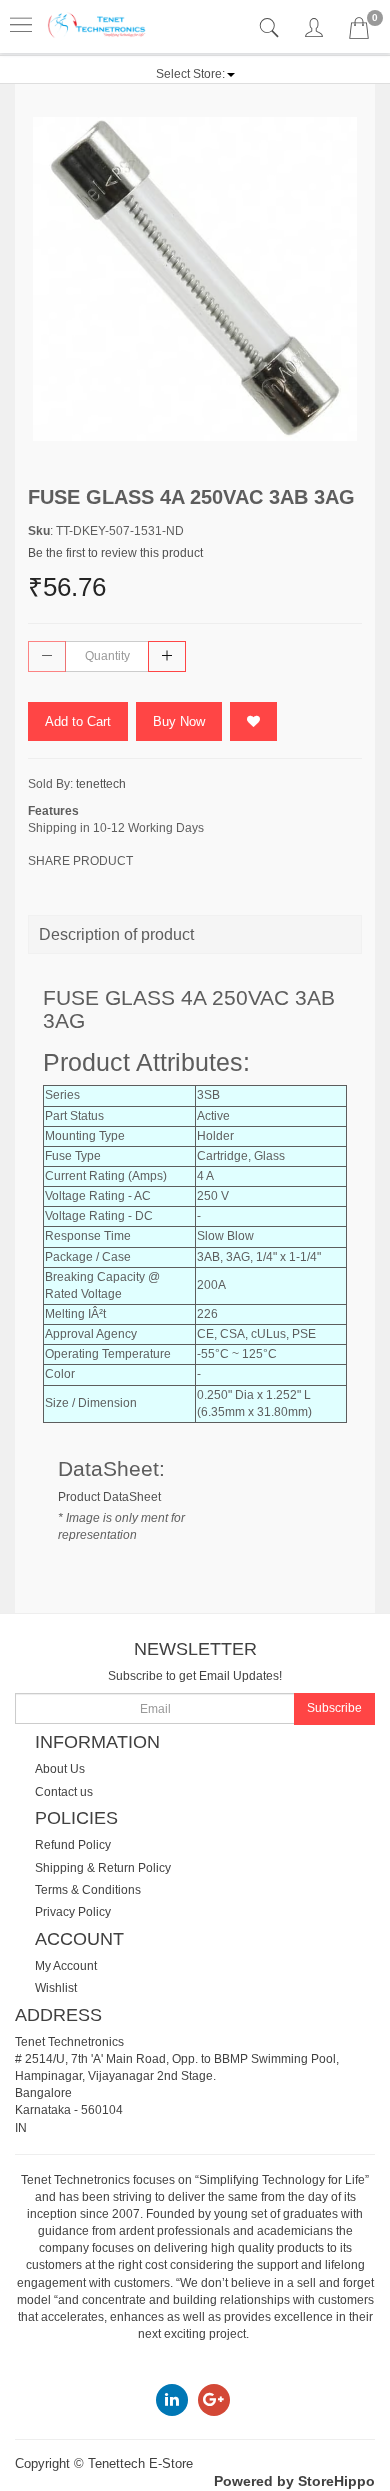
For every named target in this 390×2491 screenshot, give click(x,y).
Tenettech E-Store (140, 2463)
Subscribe (334, 1708)
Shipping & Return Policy (103, 1868)
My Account (66, 1966)
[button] (195, 74)
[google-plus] (214, 2399)
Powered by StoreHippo (294, 2481)
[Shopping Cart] (359, 32)
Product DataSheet (109, 1497)
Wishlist (56, 1988)
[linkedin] (172, 2399)
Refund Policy (73, 1845)
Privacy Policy (73, 1912)
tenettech (101, 784)
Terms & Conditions (88, 1890)
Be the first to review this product (115, 553)
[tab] (271, 28)
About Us (60, 1769)
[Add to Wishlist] (253, 721)
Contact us (64, 1792)
